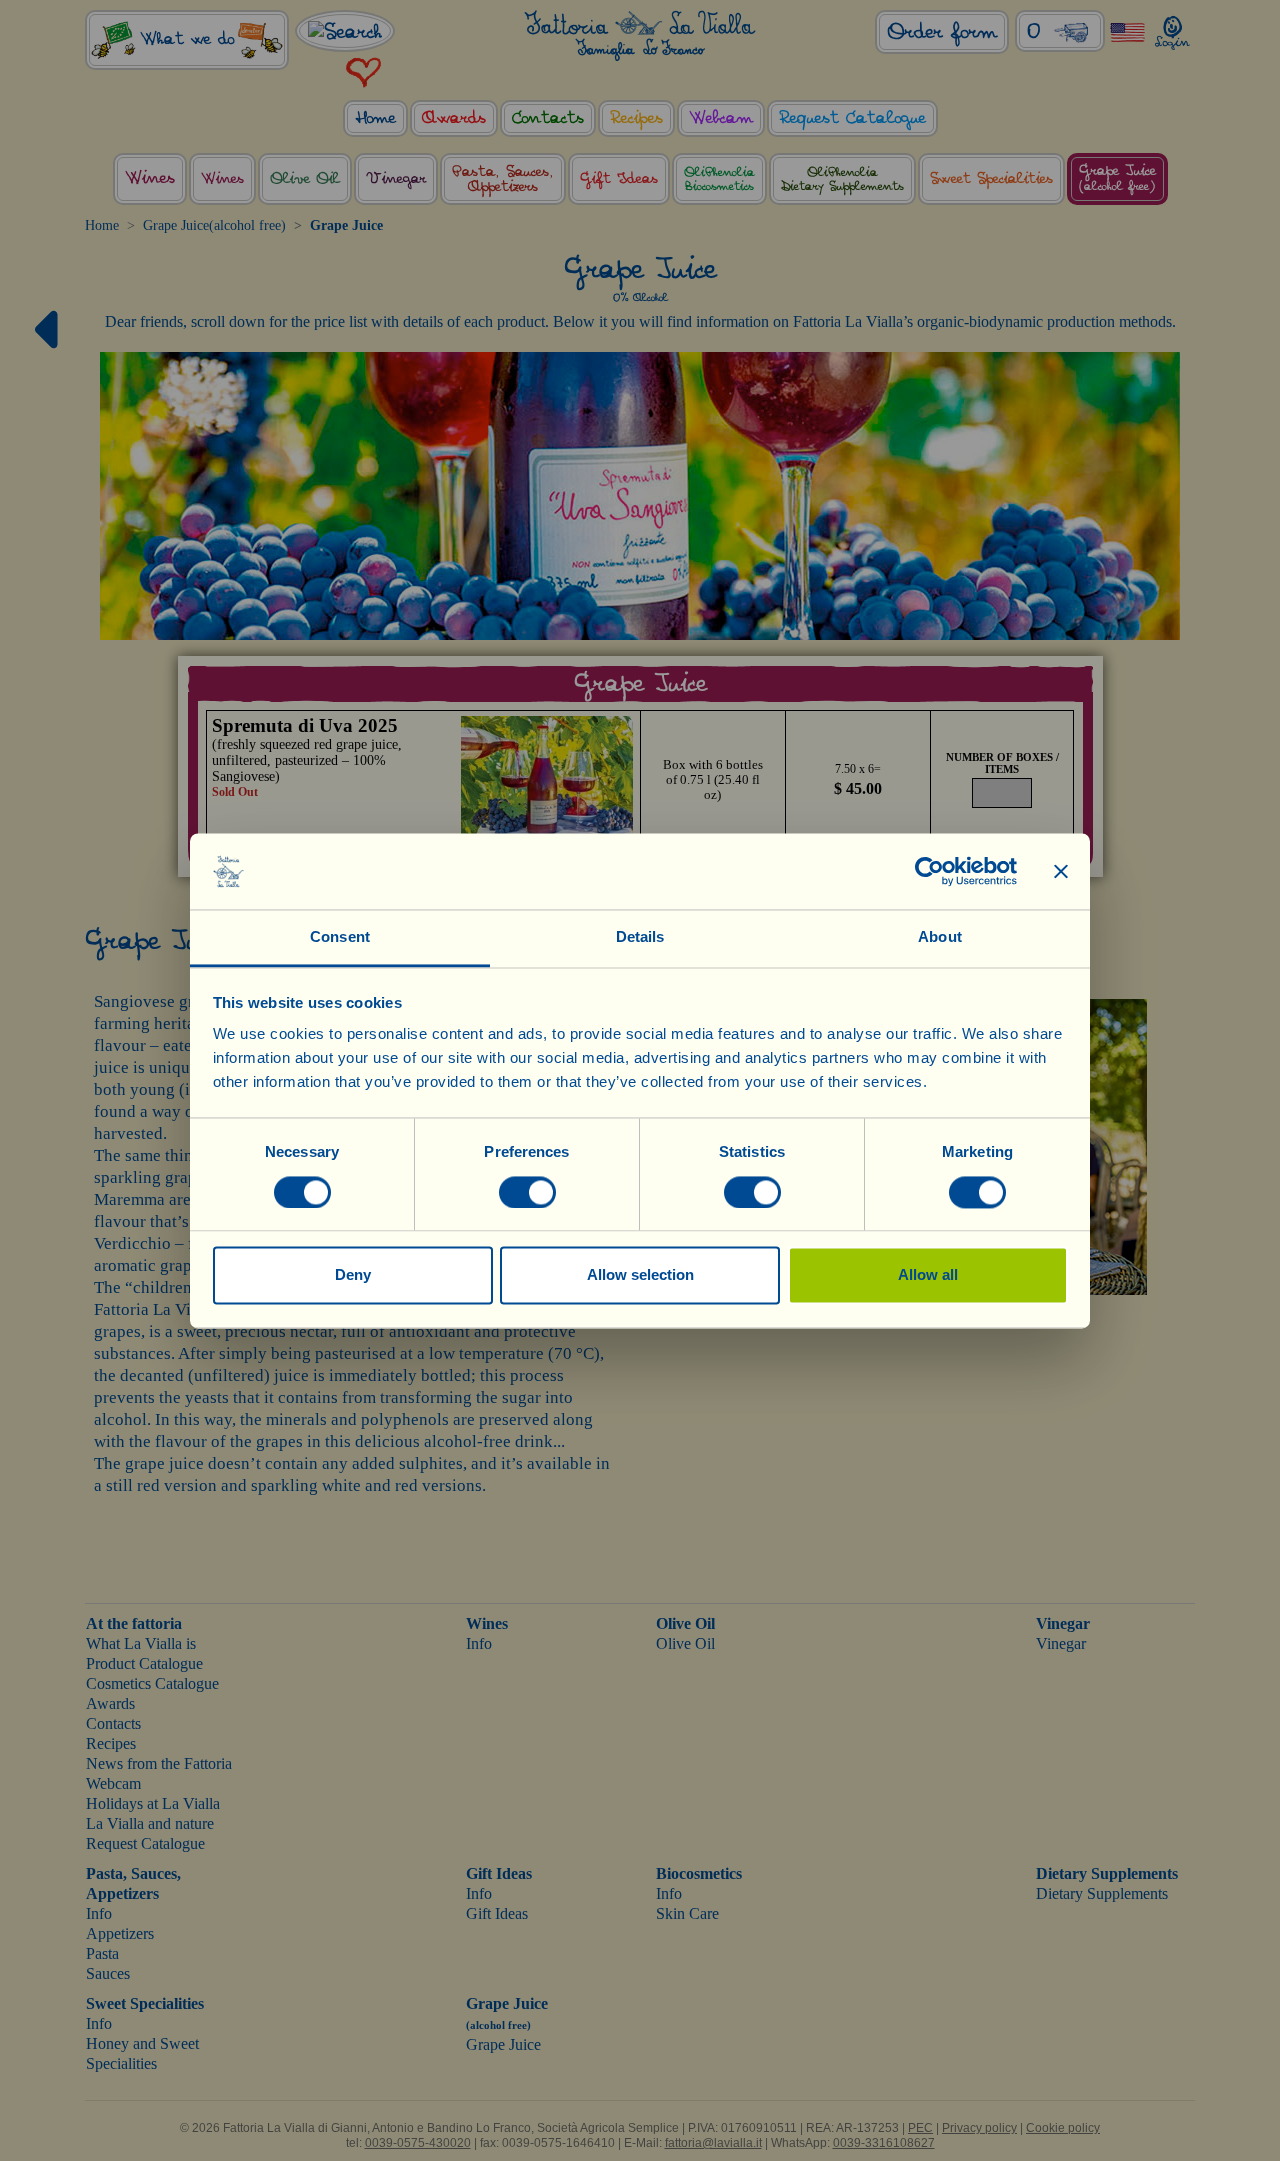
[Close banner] (1061, 871)
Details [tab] (640, 937)
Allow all (928, 1275)
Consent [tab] (340, 937)
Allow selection (640, 1275)
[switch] (527, 1192)
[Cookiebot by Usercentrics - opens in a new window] (929, 871)
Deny (353, 1275)
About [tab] (940, 937)
